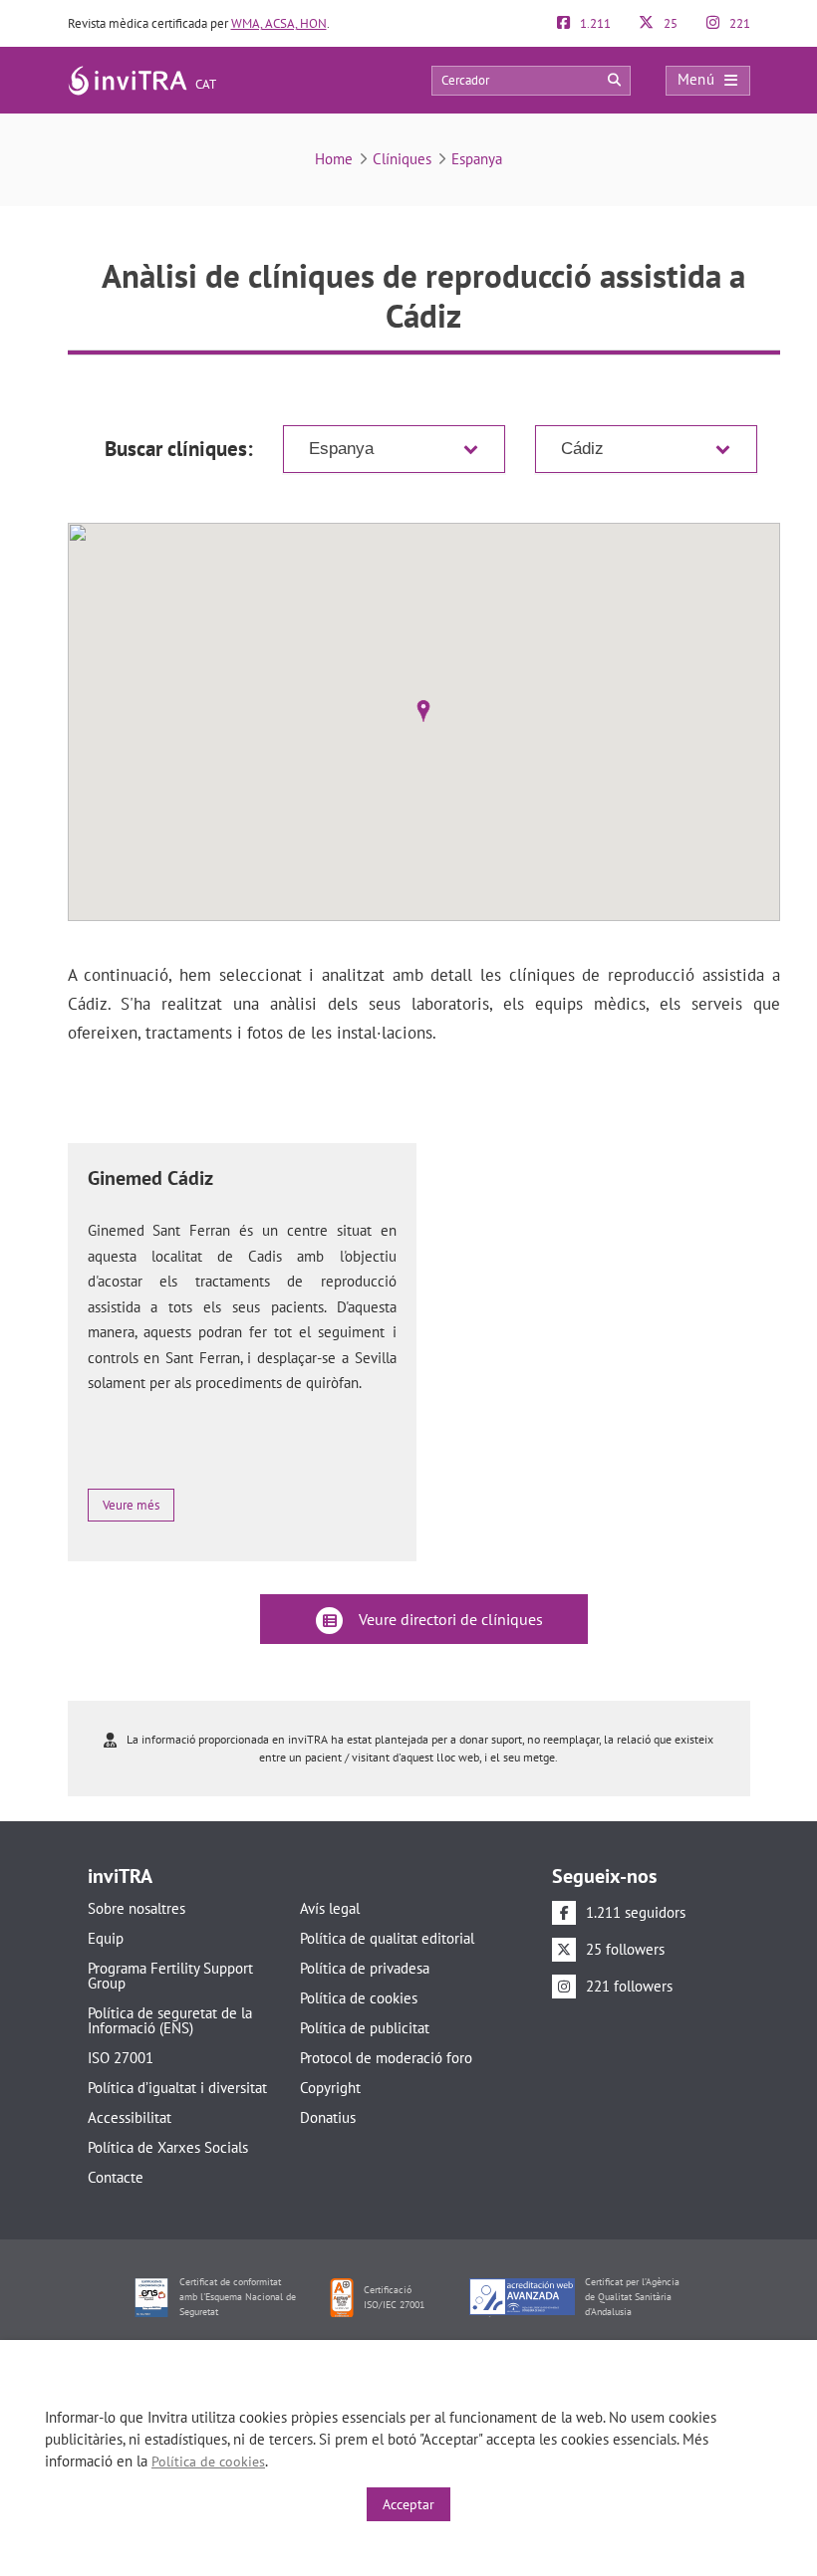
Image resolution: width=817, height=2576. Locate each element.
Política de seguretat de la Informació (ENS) (170, 2020)
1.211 (594, 23)
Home (334, 159)
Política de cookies (359, 1998)
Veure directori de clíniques (449, 1619)
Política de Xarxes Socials (168, 2147)
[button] (423, 711)
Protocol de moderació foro (386, 2058)
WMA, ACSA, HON (279, 23)
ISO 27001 (121, 2058)
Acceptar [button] (408, 2504)
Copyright (330, 2088)
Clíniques (402, 159)
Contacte (116, 2177)
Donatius (328, 2117)
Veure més (131, 1505)
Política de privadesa (365, 1968)
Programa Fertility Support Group (170, 1976)
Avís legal (330, 1908)
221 (738, 23)
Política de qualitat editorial (387, 1938)
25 (669, 23)
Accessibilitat (130, 2117)
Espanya (477, 159)
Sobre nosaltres (136, 1908)
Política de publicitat (365, 2028)
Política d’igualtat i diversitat (177, 2088)
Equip (106, 1938)
